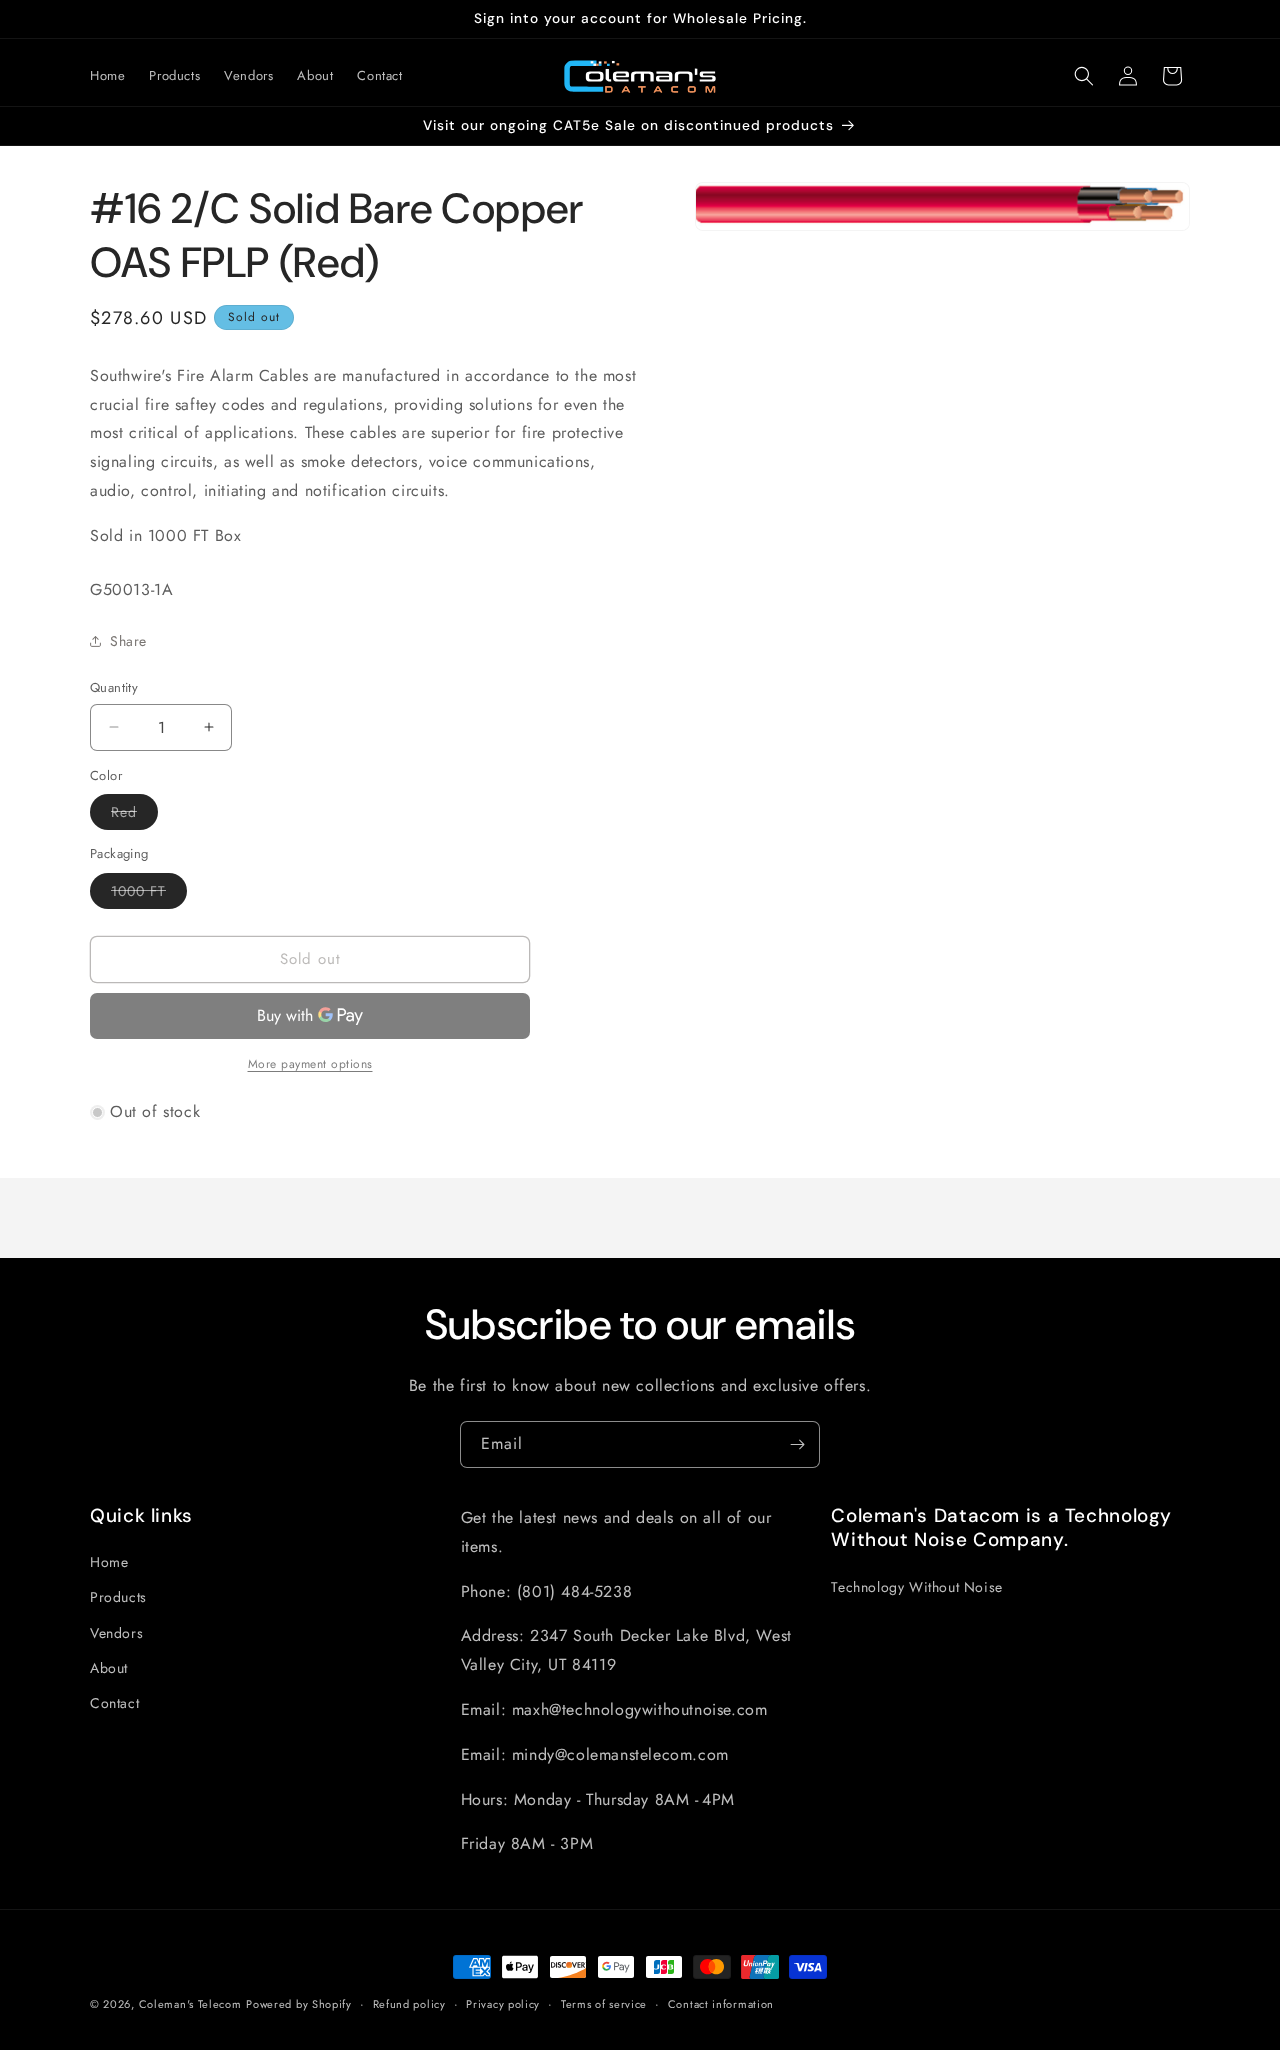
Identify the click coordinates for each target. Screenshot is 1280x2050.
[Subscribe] (797, 1444)
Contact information (721, 2004)
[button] (1084, 76)
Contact (114, 1703)
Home (109, 1562)
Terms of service (604, 2004)
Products (118, 1597)
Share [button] (128, 641)
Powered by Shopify (299, 2004)
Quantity (114, 687)
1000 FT (149, 894)
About (109, 1667)
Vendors (116, 1632)
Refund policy (409, 2004)
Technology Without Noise (916, 1586)
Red (134, 815)
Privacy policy (503, 2004)
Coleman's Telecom (190, 2004)
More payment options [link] (310, 1064)
